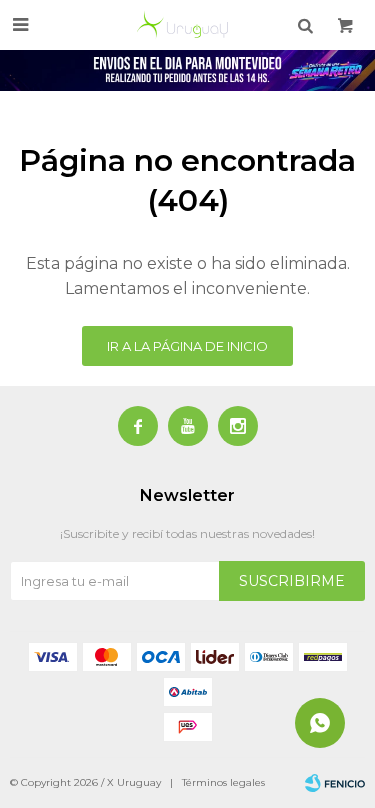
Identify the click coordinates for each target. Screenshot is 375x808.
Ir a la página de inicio (187, 346)
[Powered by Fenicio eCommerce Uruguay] (335, 783)
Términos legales (223, 782)
